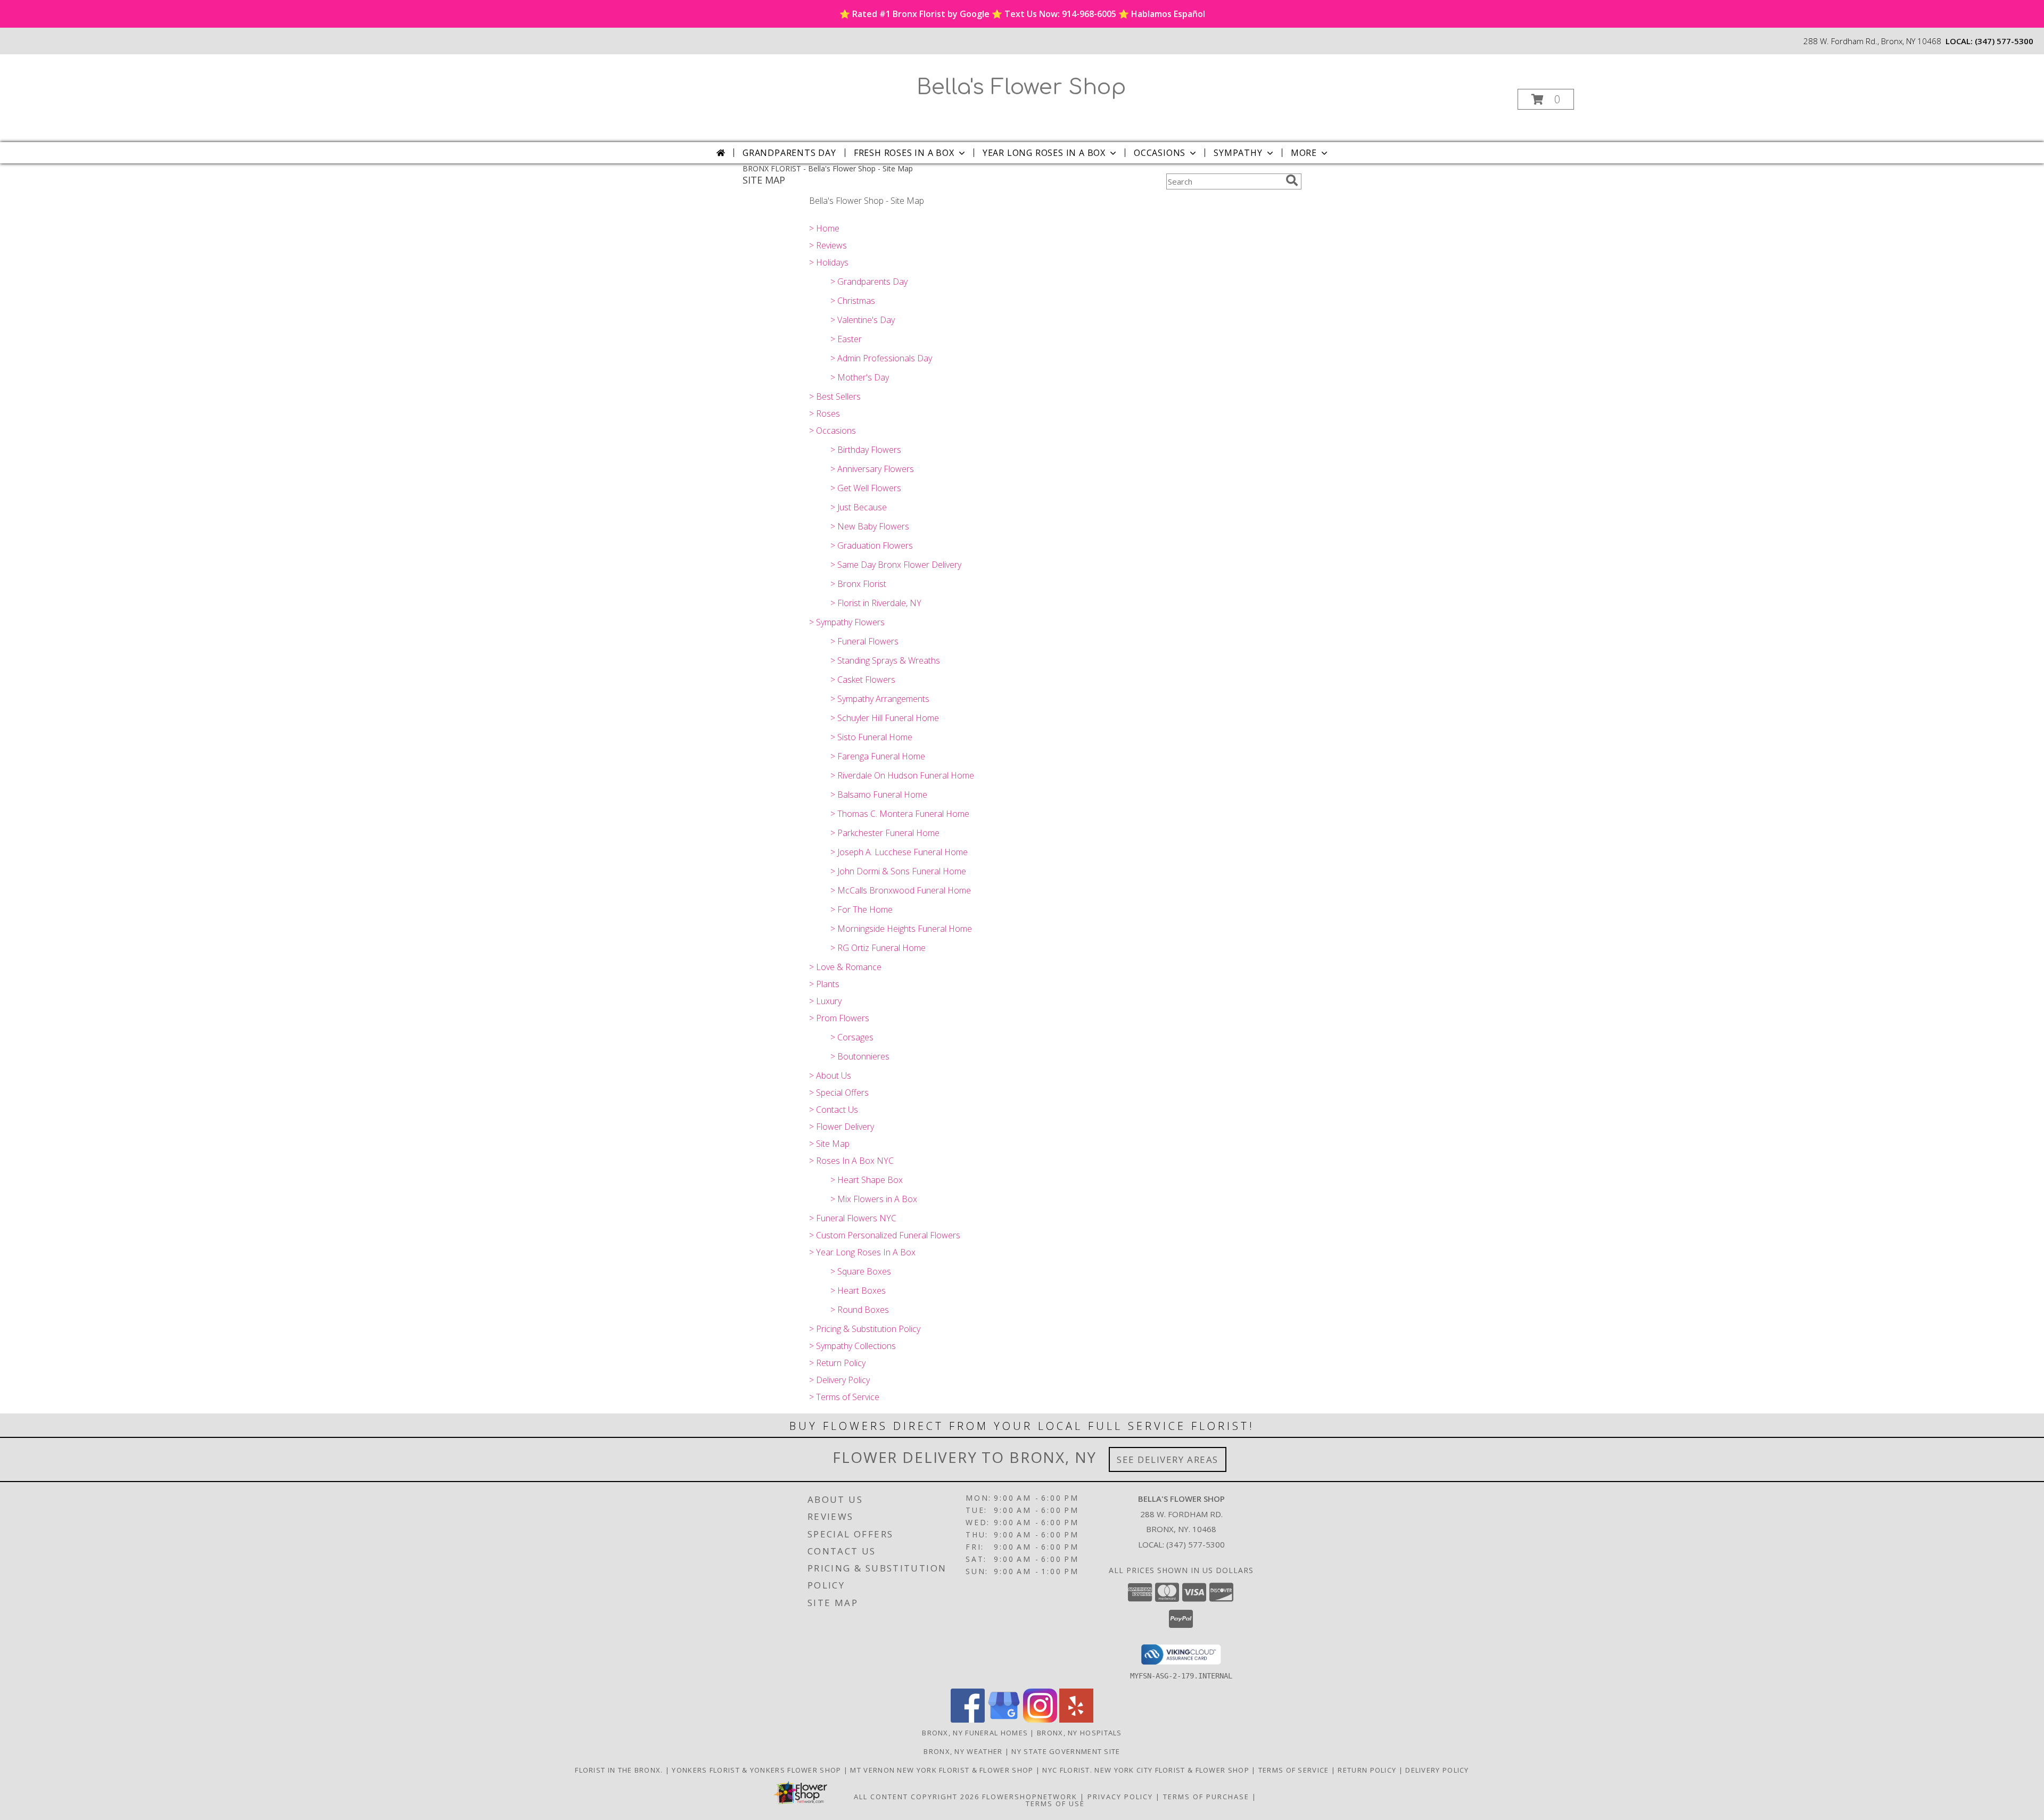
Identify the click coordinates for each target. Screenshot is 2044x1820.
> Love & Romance (845, 967)
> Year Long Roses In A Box (862, 1252)
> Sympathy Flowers (847, 622)
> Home (824, 228)
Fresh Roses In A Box (904, 153)
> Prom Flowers (839, 1018)
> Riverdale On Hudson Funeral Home (902, 775)
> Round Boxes (860, 1310)
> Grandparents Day (869, 282)
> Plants (824, 984)
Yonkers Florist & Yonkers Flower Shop (757, 1770)
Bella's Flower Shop (1021, 87)
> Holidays (829, 262)
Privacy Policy (1120, 1797)
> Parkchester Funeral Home (885, 833)
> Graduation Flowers (872, 545)
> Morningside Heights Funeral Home (901, 929)
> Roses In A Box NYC (851, 1161)
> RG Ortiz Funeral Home (878, 948)
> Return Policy (837, 1363)
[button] (1546, 99)
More (1304, 153)
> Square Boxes (861, 1271)
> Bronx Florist (858, 584)
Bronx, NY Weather (963, 1751)
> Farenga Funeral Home (878, 756)
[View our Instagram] (1040, 1720)
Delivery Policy (1437, 1770)
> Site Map (829, 1144)
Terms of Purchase (1206, 1797)
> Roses (825, 413)
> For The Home (862, 909)
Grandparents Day (789, 153)
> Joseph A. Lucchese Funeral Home (899, 852)
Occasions (1160, 153)
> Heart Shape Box (867, 1180)
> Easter (846, 339)
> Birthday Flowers (866, 450)
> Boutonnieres (860, 1056)
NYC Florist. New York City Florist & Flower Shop (1147, 1770)
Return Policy (1368, 1770)
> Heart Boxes (858, 1290)
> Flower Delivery (842, 1127)
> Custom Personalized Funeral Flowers (885, 1235)
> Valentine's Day (863, 320)
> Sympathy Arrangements (880, 699)
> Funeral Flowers (864, 641)
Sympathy (1238, 153)
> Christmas (853, 301)
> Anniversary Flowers (872, 469)
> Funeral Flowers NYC (853, 1218)
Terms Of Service (1295, 1770)
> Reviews (828, 245)
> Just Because (859, 507)
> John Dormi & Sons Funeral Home (898, 871)
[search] (1292, 180)
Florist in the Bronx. (620, 1770)
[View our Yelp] (1076, 1720)
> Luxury (825, 1001)
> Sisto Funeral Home (871, 737)
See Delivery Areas (1168, 1459)
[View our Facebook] (968, 1720)
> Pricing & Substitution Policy (865, 1329)
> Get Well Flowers (866, 488)
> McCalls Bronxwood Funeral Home (901, 890)
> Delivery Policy (839, 1380)
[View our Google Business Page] (1004, 1720)
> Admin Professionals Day (881, 358)
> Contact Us (834, 1110)
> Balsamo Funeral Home (879, 795)
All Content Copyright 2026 (917, 1797)
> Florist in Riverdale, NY (876, 603)
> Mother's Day (860, 377)
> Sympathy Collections (852, 1346)
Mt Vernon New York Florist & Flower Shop (943, 1770)
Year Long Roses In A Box (1044, 153)
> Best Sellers (835, 396)
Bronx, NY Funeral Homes (975, 1733)
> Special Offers (839, 1093)
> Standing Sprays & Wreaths (885, 660)
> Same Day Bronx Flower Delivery (896, 565)
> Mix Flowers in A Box (874, 1199)
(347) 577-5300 (2004, 41)
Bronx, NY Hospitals (1079, 1733)
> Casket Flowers (863, 680)
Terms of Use (1055, 1804)
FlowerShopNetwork (1030, 1797)
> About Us (830, 1076)
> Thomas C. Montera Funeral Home (900, 814)
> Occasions (833, 431)
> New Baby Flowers (870, 526)
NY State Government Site (1066, 1751)
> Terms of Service (844, 1397)
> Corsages (852, 1037)
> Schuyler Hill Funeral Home (885, 718)
